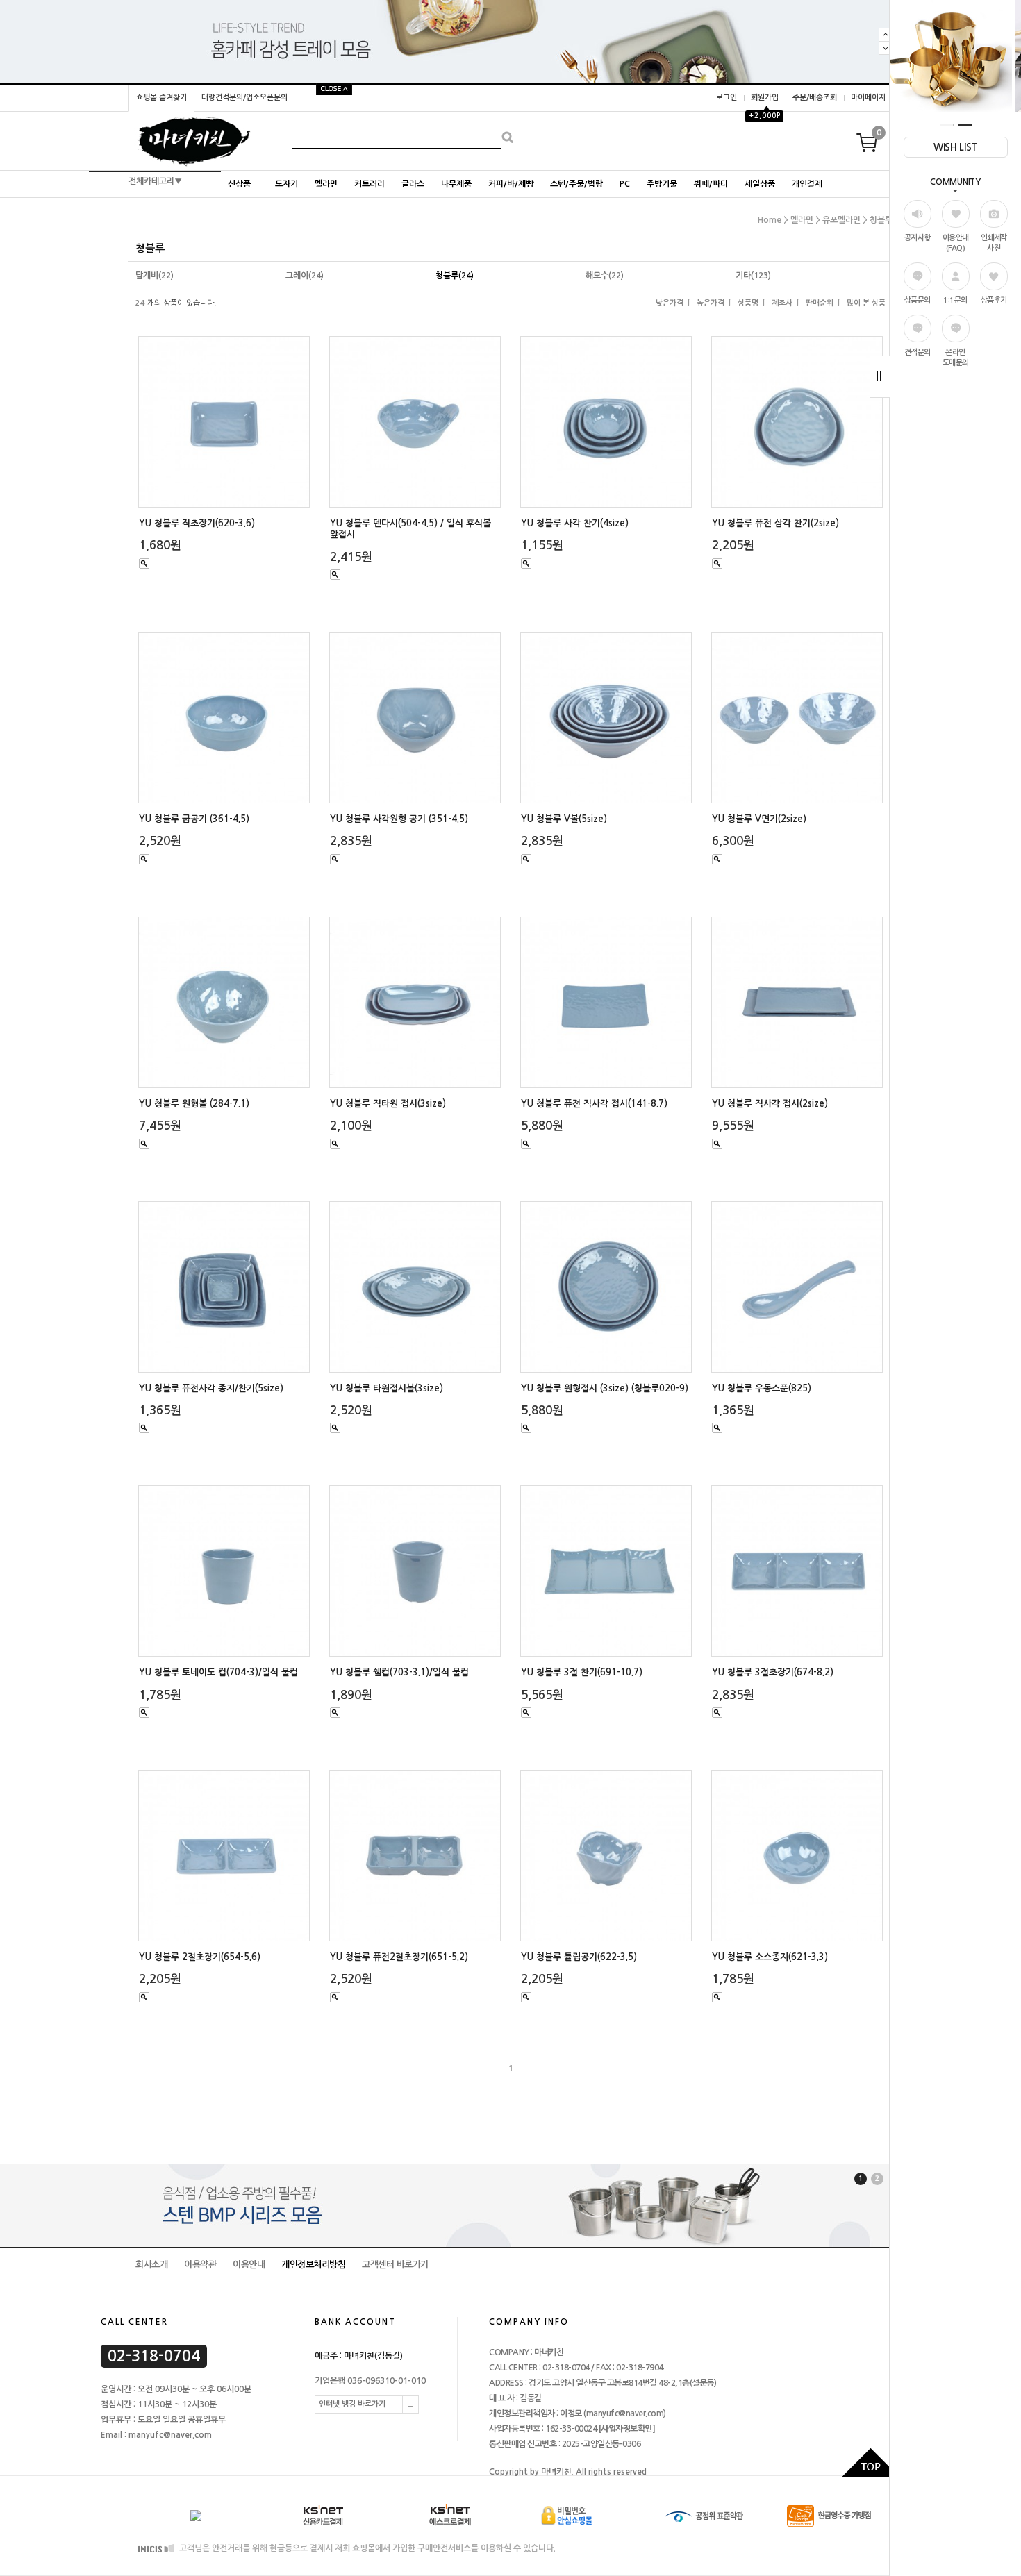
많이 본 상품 (866, 303)
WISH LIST (955, 147)
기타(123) (753, 276)
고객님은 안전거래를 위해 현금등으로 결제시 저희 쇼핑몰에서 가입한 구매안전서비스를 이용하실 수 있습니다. (366, 2548)
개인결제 (807, 184)
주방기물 (662, 184)
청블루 (881, 220)
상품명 (748, 303)
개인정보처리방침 (313, 2265)
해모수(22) (605, 276)
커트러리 (370, 184)
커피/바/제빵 (511, 184)
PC (625, 184)
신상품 (239, 184)
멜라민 (326, 184)
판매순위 (820, 303)
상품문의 (918, 300)
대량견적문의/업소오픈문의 (244, 98)
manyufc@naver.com (625, 2414)
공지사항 (918, 238)
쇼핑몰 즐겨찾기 (161, 98)
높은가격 (711, 303)
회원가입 (765, 98)
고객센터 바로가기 (395, 2265)
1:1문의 (955, 300)
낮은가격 (670, 303)
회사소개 (151, 2265)
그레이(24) (305, 276)
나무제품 (456, 184)
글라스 (413, 184)
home (770, 220)
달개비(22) (155, 276)
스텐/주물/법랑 (576, 184)
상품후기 (994, 300)
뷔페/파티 (711, 184)
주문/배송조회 (815, 98)
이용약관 (200, 2265)
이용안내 (249, 2265)
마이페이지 (868, 98)
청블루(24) (455, 276)
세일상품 (760, 184)
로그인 (727, 98)
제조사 (782, 303)
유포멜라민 (841, 220)
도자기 (287, 184)
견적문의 (918, 352)
